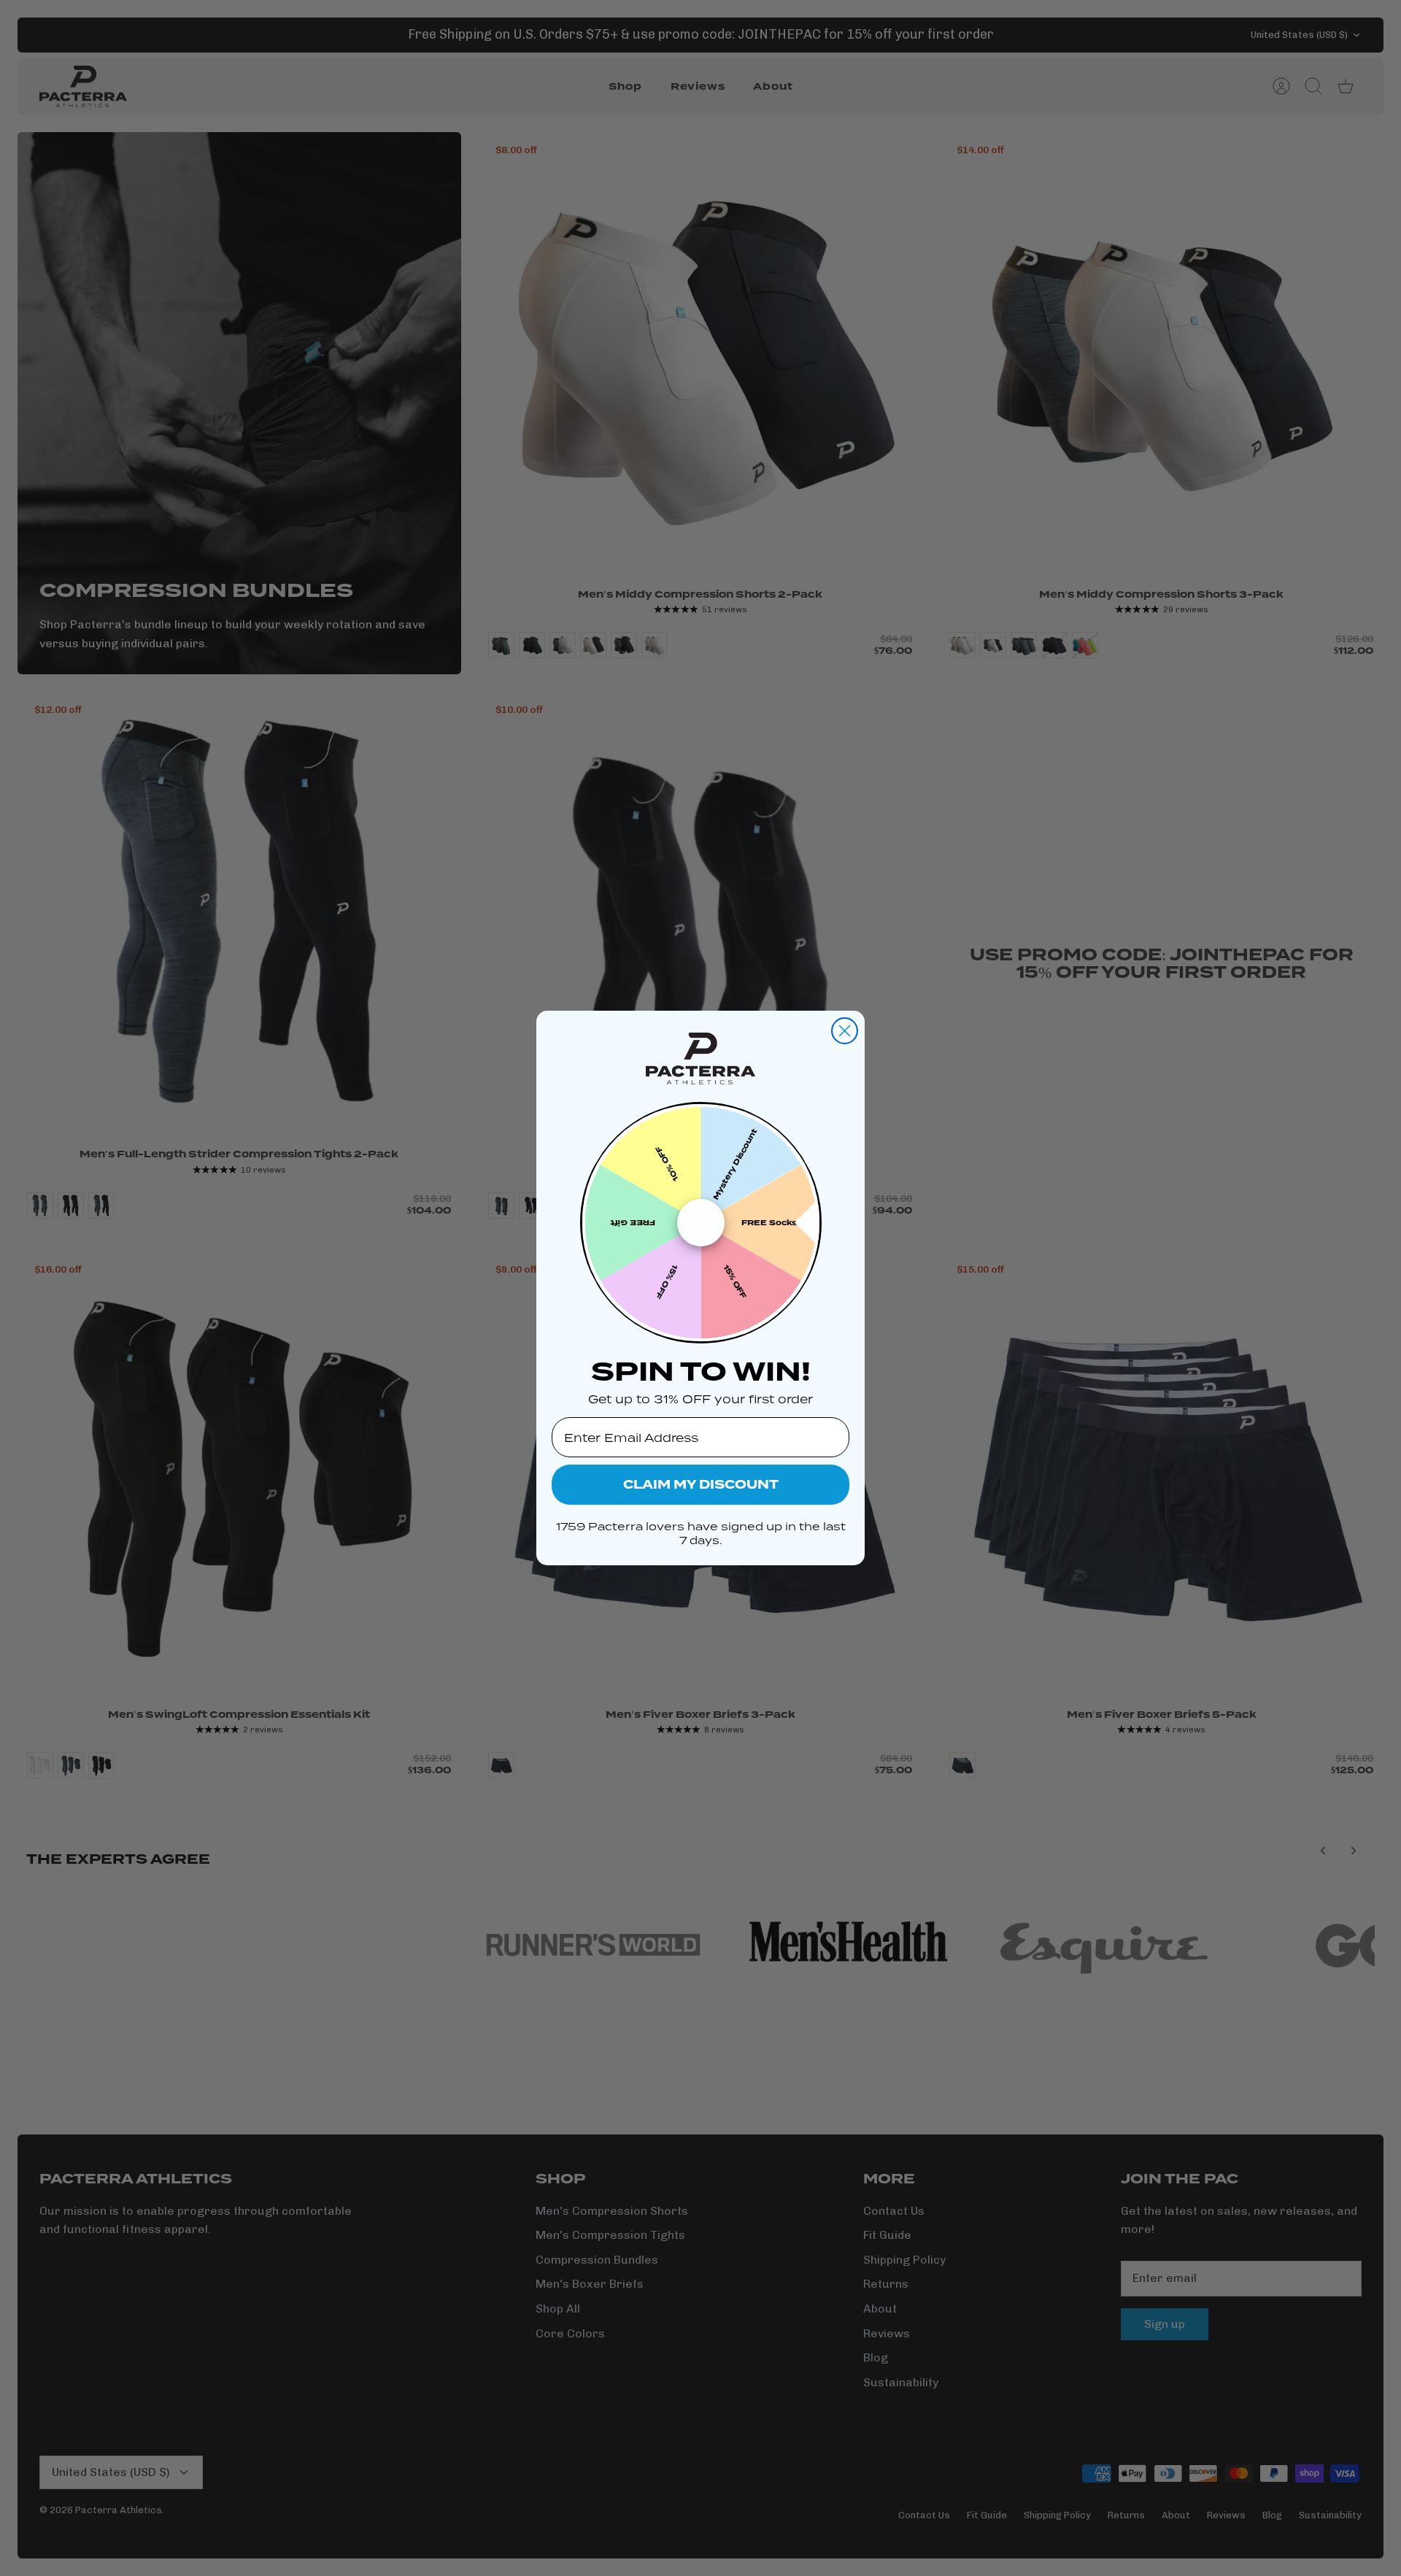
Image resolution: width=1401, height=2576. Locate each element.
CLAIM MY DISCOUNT (701, 1485)
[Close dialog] (845, 1031)
